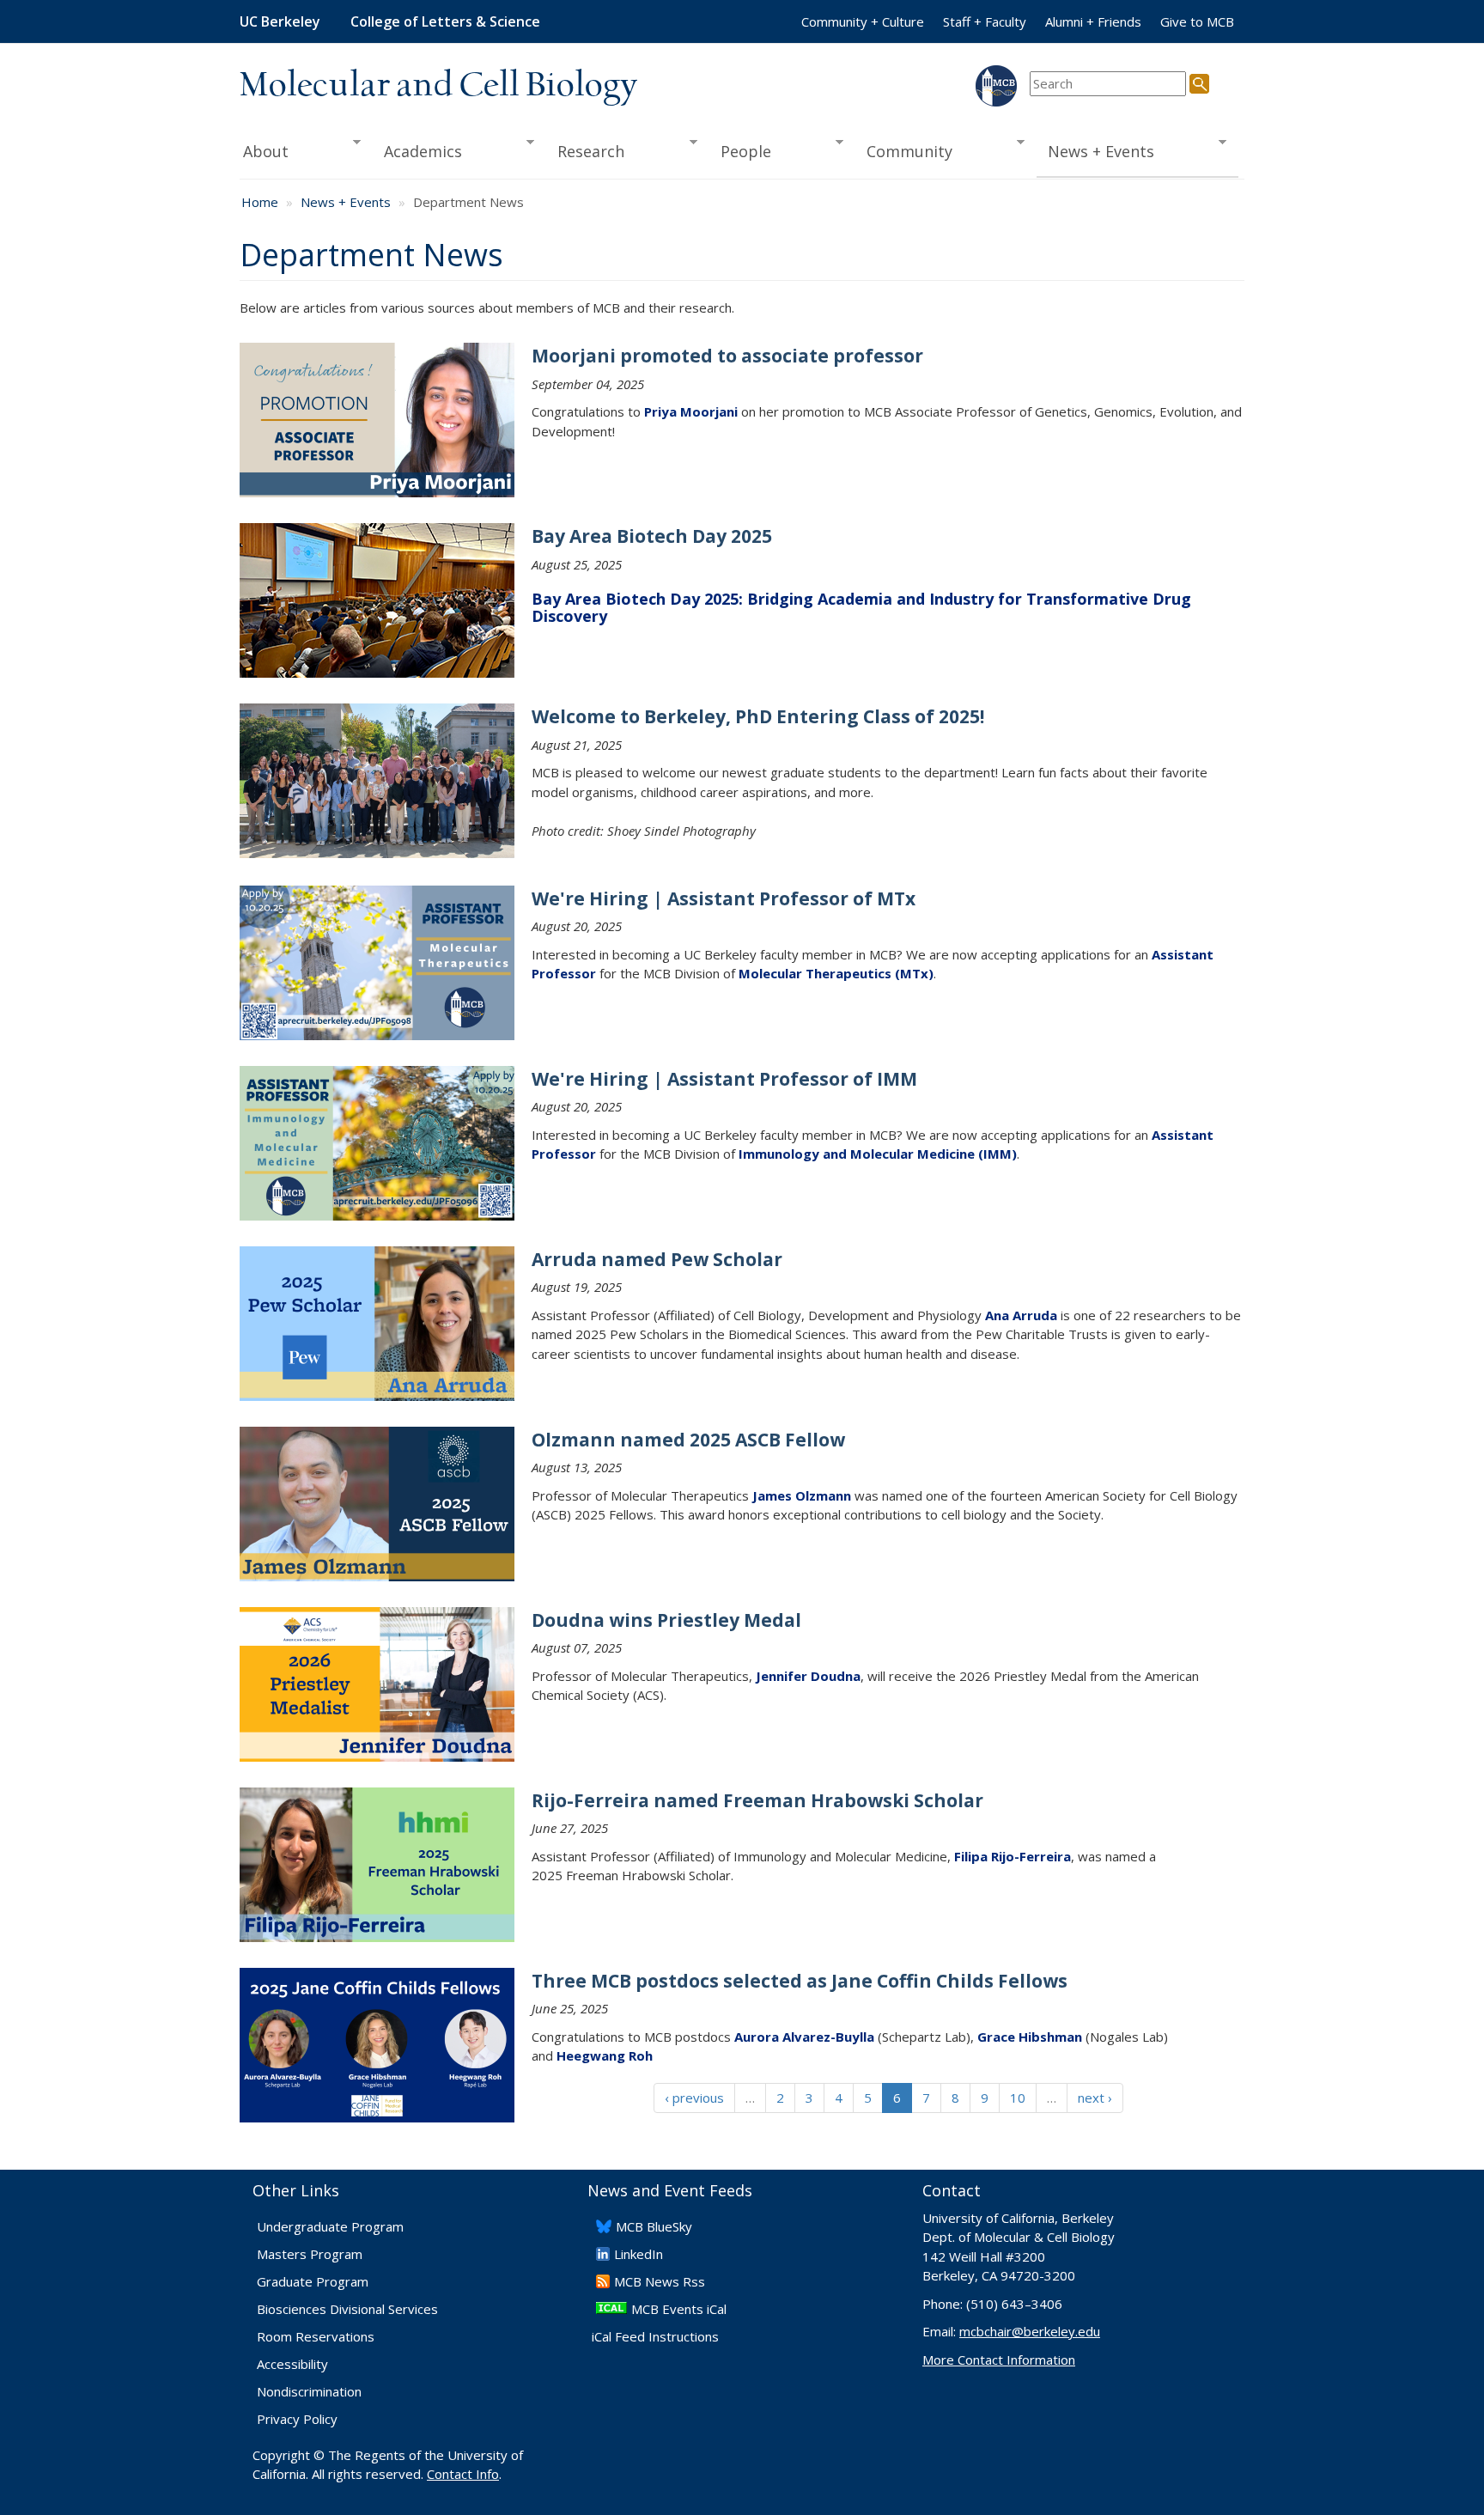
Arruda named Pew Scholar (657, 1259)
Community (904, 152)
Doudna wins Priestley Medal (666, 1620)
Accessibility (292, 2364)
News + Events (1096, 152)
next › (1095, 2098)
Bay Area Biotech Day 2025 (652, 536)
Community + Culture (863, 21)
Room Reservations (316, 2336)
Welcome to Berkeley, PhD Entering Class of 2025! (758, 716)
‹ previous (694, 2098)
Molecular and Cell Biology (438, 86)
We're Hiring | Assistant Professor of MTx (724, 898)
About (264, 152)
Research (586, 152)
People (740, 152)
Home (260, 202)
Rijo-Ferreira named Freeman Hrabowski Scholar (757, 1800)
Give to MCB (1197, 21)
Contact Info (463, 2474)
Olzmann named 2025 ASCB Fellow (688, 1440)
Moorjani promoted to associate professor (727, 356)
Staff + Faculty (985, 21)
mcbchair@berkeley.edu (1030, 2331)
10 (1018, 2098)
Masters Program (310, 2254)
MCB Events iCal (679, 2309)
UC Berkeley (280, 21)
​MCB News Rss (660, 2281)
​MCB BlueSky (654, 2226)
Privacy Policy (297, 2419)
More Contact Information (999, 2360)
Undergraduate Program (330, 2226)
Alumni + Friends (1093, 21)
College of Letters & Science (445, 21)
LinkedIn (639, 2254)
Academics (418, 152)
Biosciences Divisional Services (347, 2309)
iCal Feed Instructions (655, 2336)
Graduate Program (313, 2281)
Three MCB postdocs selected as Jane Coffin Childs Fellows (800, 1981)
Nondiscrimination (309, 2391)
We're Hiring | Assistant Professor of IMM (724, 1079)
